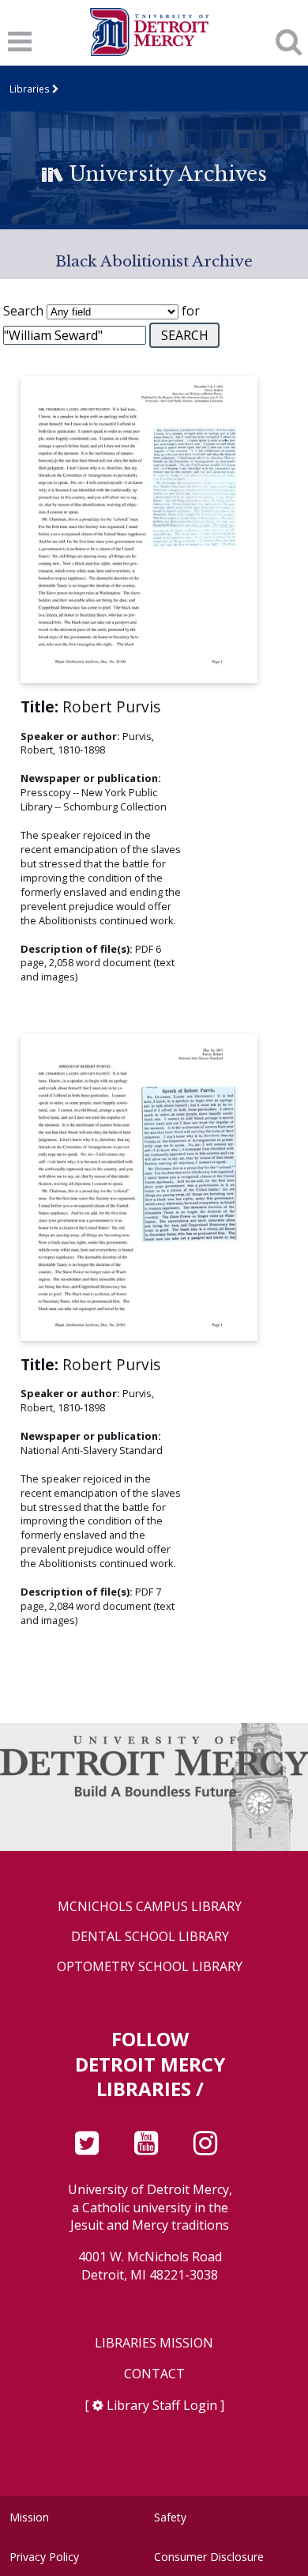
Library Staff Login (162, 2405)
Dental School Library (150, 1937)
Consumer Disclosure (209, 2557)
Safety (170, 2517)
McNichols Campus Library (150, 1907)
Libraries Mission (154, 2343)
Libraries (30, 89)
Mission (29, 2517)
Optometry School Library (150, 1967)
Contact (154, 2374)
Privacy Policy (44, 2557)
